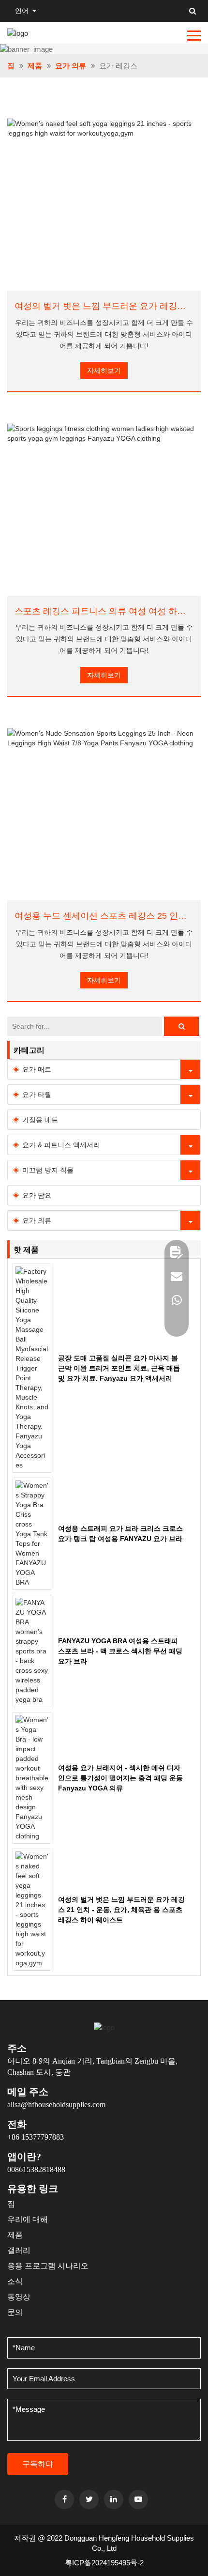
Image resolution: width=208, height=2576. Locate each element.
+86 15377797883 (36, 2137)
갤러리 (19, 2250)
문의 (15, 2312)
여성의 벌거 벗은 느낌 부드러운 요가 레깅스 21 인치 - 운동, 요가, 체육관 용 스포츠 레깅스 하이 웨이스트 (104, 306)
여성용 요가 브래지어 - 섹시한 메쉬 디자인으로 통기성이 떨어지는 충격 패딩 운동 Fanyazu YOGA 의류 (120, 1778)
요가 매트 (37, 1069)
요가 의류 (71, 66)
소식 (15, 2281)
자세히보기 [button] (104, 370)
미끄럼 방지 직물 (48, 1170)
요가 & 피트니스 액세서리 (61, 1145)
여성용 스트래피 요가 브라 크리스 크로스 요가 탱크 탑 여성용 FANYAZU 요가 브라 (120, 1534)
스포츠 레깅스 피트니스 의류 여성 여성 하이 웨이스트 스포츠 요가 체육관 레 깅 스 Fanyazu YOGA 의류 (104, 611)
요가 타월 (37, 1095)
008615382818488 (36, 2169)
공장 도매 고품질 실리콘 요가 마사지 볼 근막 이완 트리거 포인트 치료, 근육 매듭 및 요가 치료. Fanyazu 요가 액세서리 (119, 1368)
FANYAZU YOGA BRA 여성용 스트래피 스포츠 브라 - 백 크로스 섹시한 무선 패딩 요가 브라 (120, 1651)
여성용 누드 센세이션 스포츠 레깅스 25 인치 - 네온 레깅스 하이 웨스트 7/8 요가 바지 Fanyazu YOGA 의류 (104, 916)
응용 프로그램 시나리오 (48, 2266)
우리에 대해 (28, 2219)
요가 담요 (37, 1195)
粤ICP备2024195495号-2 (104, 2563)
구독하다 (38, 2464)
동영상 (19, 2297)
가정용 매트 (40, 1120)
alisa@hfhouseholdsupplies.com (56, 2105)
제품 (35, 66)
